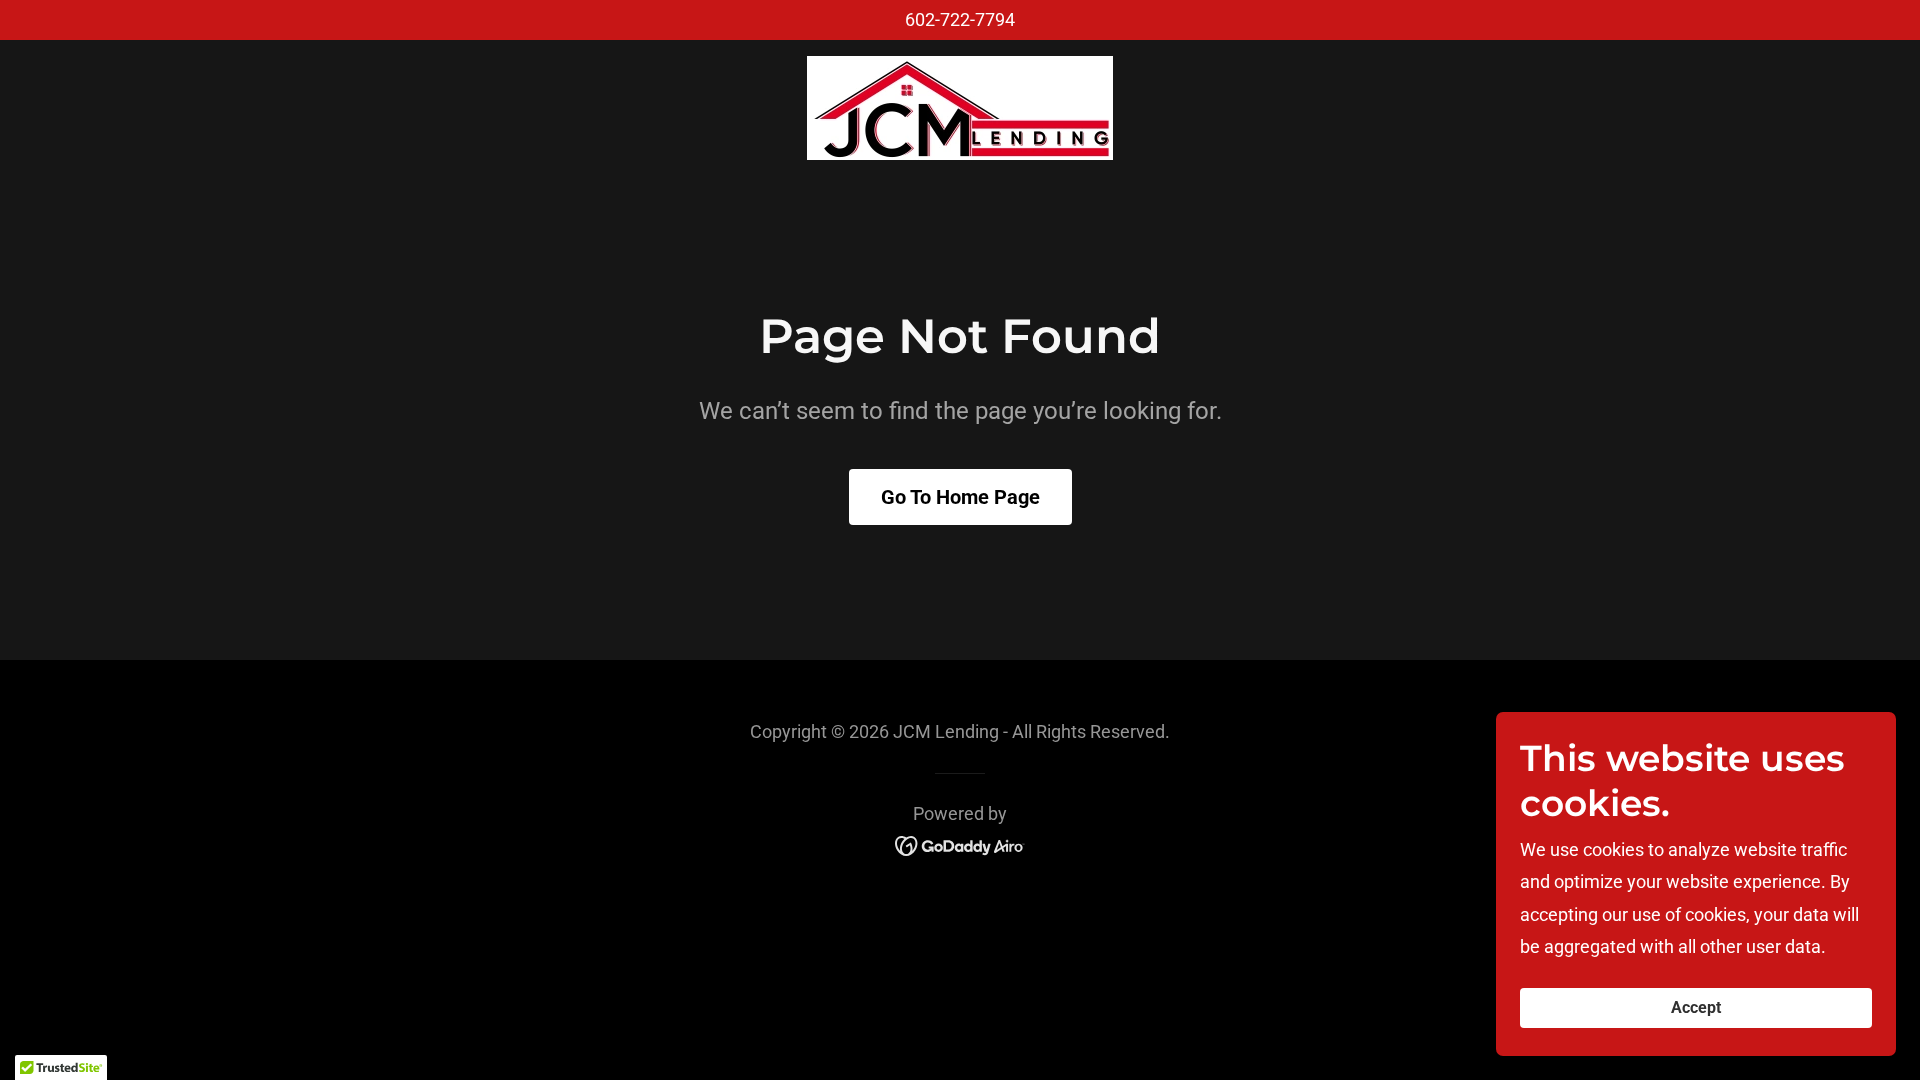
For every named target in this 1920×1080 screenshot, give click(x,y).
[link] (960, 106)
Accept (1696, 1008)
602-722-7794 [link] (960, 19)
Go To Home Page (960, 497)
